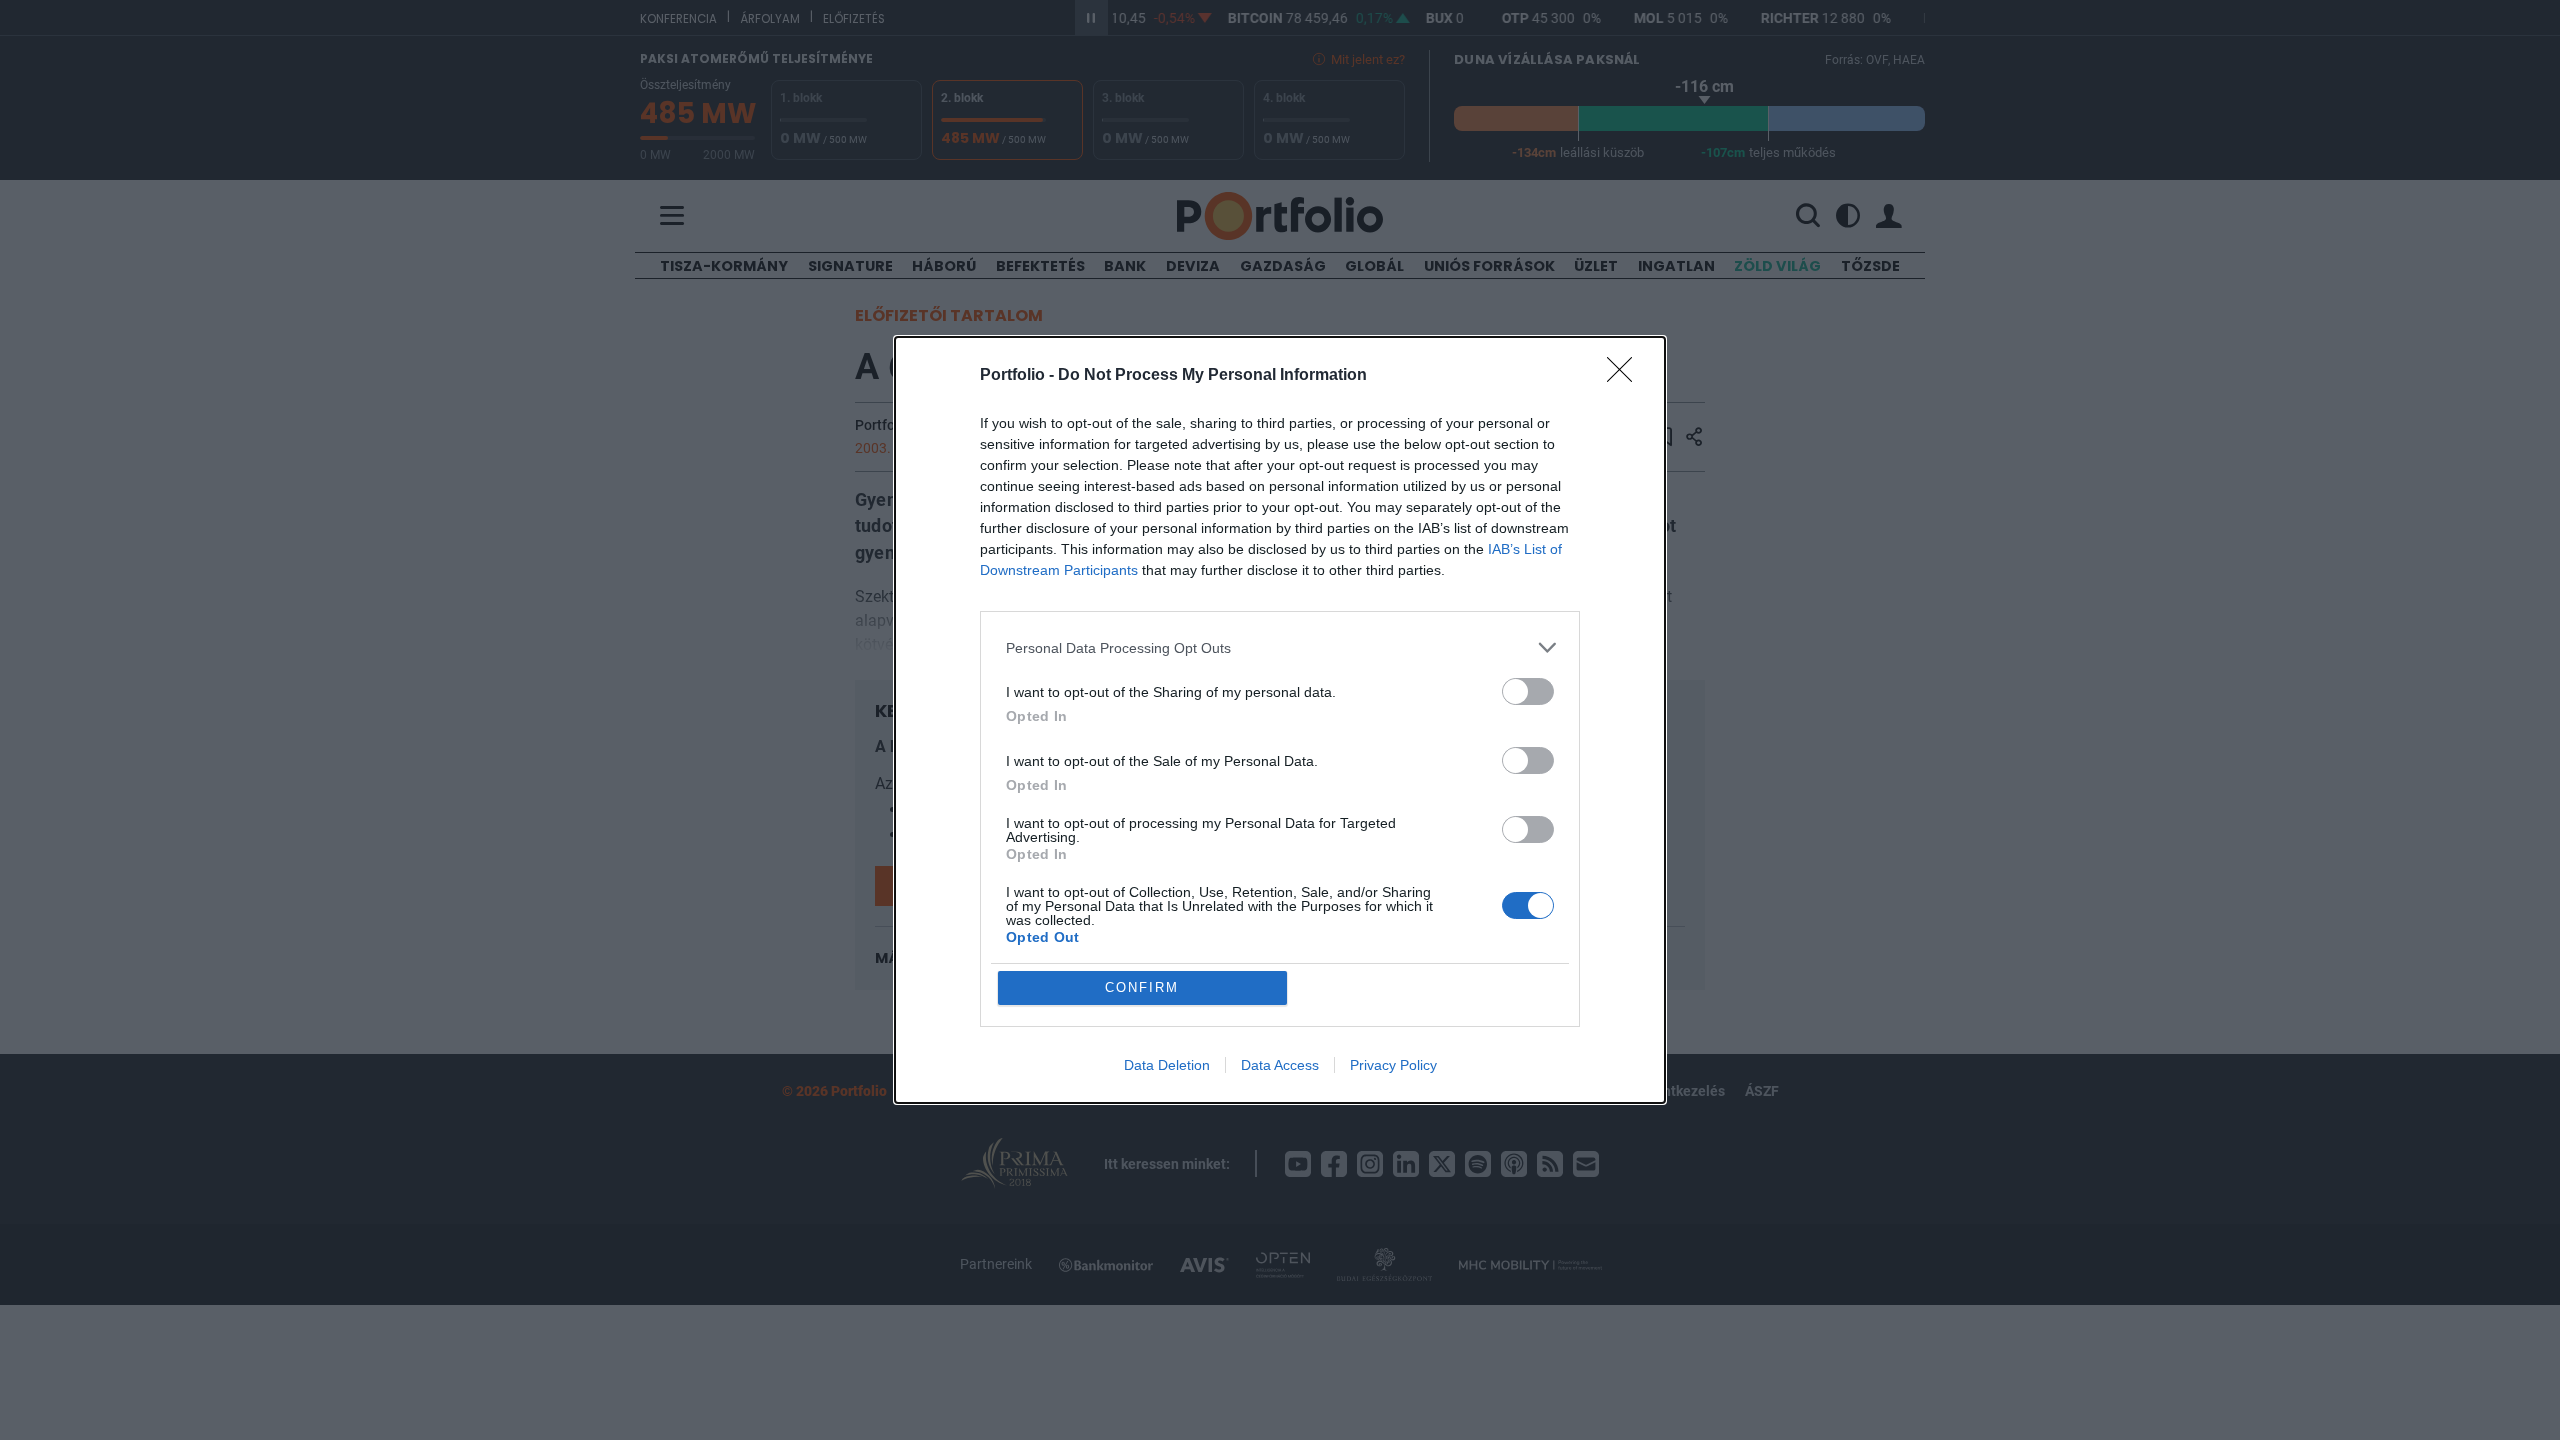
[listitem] (1280, 647)
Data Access (1280, 1065)
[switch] (1528, 691)
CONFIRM (1142, 987)
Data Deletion (1167, 1065)
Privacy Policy (1393, 1065)
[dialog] (1280, 720)
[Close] (1626, 376)
